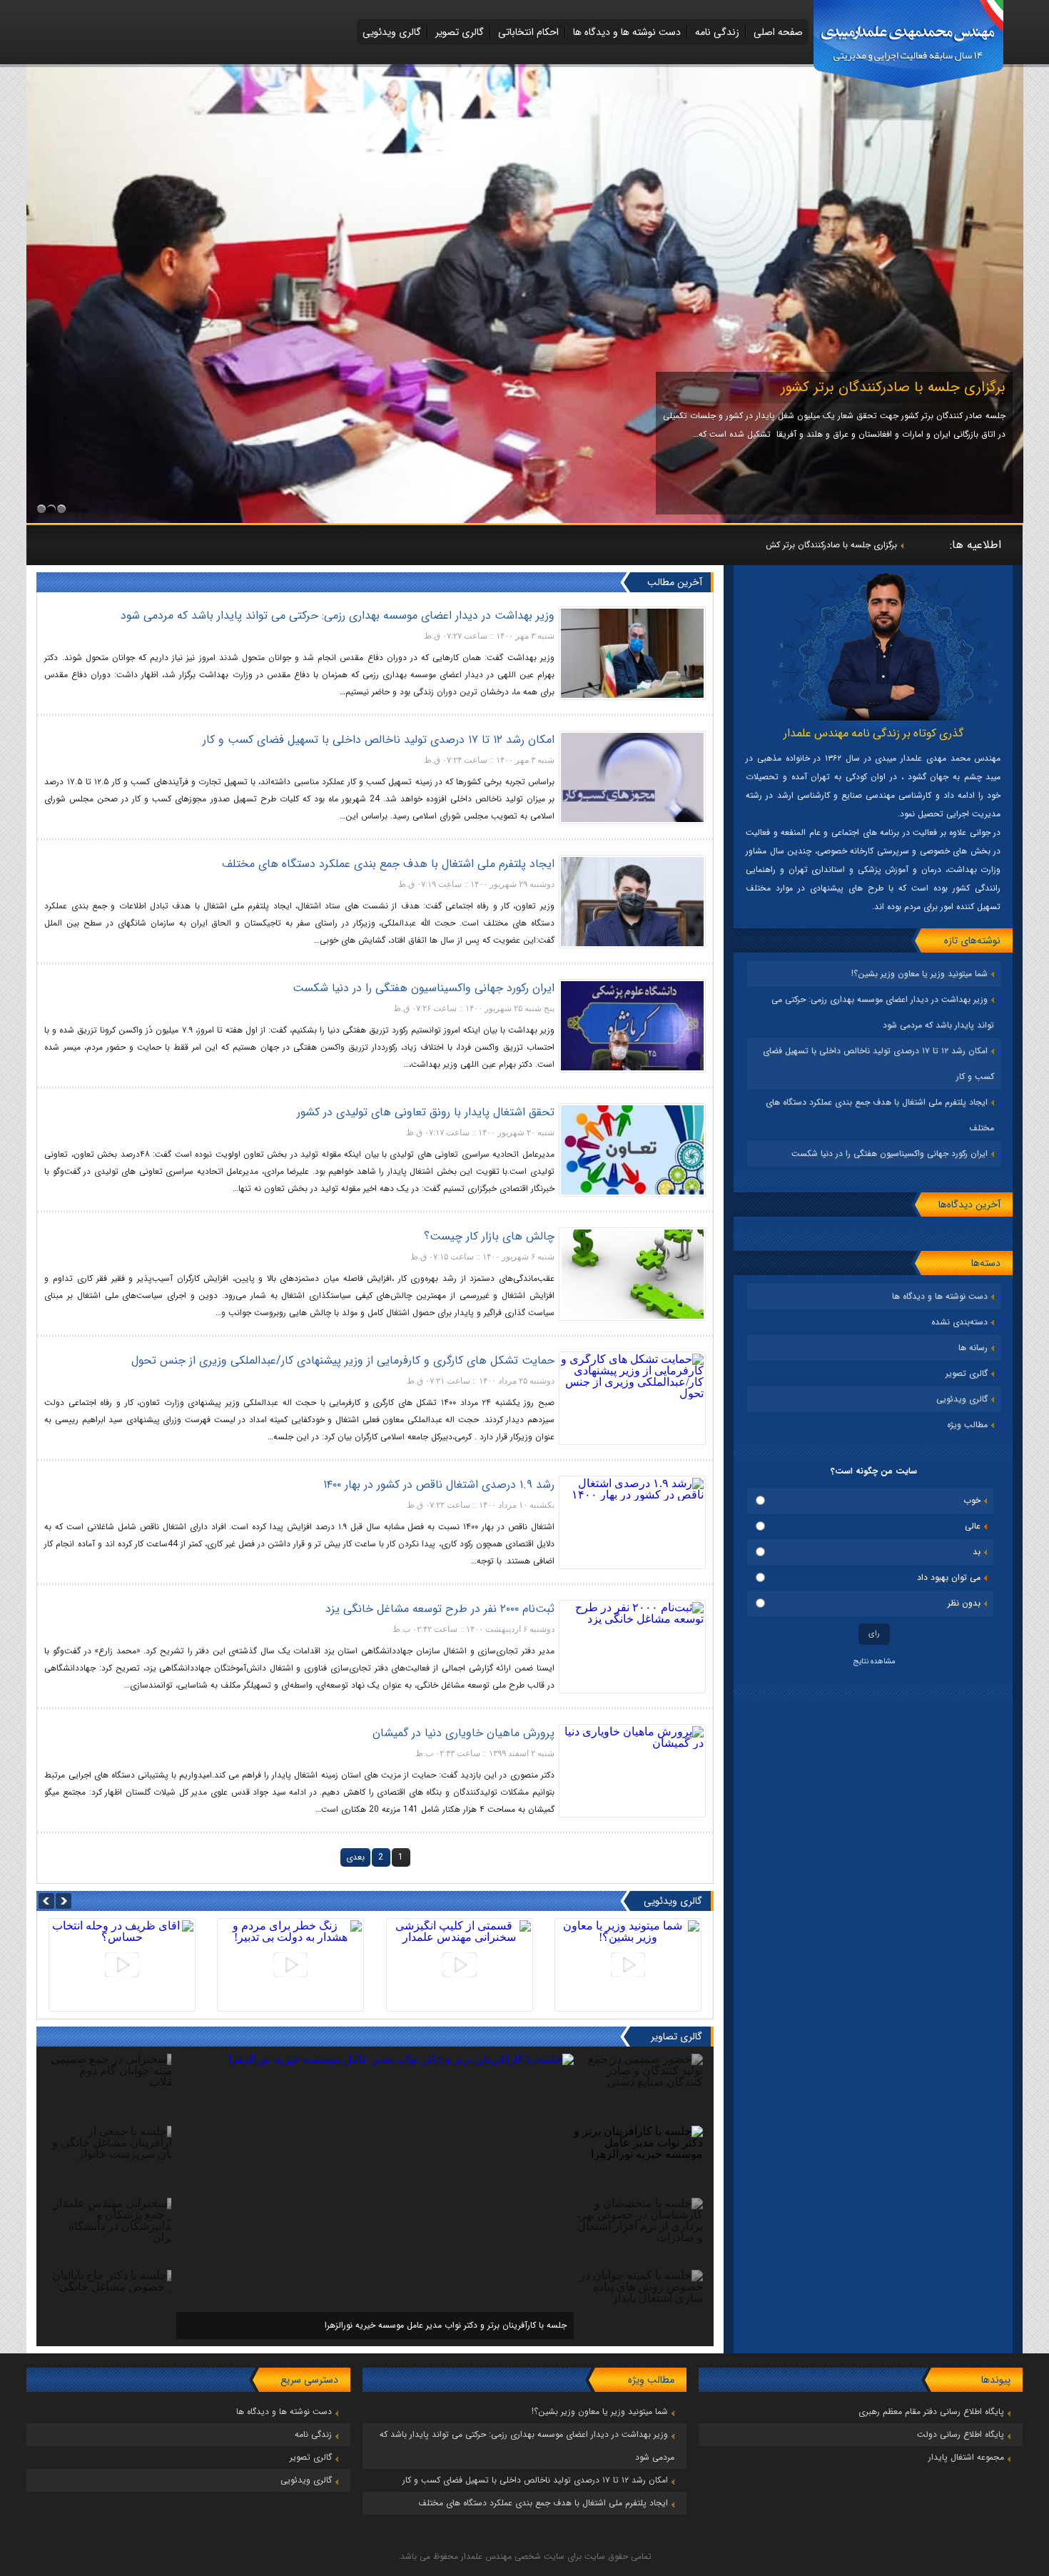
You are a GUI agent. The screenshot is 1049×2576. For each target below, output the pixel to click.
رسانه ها (973, 1348)
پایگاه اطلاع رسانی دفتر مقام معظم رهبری (931, 2412)
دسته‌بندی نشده (959, 1322)
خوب (972, 1500)
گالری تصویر (460, 32)
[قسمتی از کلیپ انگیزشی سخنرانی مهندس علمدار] (460, 1965)
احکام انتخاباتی (528, 32)
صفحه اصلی (778, 32)
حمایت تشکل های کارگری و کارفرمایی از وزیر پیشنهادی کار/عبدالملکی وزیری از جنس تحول (343, 1360)
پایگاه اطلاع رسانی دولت (961, 2434)
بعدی (355, 1857)
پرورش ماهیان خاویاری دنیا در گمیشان (463, 1733)
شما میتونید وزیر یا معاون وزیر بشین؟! (919, 974)
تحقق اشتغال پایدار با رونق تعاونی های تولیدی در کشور (426, 1112)
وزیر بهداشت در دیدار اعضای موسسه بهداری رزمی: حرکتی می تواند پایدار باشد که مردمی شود (338, 615)
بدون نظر (964, 1603)
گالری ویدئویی (392, 32)
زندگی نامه (717, 32)
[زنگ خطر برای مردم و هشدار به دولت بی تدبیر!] (290, 1965)
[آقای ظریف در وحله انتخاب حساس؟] (122, 1965)
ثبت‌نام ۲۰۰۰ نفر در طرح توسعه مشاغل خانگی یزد (440, 1609)
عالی (973, 1526)
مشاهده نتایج (874, 1662)
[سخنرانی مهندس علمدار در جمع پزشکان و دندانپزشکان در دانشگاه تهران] (525, 519)
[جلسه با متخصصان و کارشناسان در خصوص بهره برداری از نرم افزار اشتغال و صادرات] (375, 2070)
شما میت (881, 545)
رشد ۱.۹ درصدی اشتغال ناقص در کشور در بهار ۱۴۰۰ (439, 1485)
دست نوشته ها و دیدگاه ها (627, 32)
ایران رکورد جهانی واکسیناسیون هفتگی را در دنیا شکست (890, 1153)
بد (977, 1552)
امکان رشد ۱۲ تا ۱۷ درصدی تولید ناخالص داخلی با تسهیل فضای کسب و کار (379, 740)
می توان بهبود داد (949, 1577)
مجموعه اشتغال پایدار (966, 2457)
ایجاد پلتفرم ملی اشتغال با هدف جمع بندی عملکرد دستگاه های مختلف (388, 864)
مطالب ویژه (967, 1425)
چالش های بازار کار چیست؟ (489, 1236)
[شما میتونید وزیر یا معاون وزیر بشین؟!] (628, 1965)
